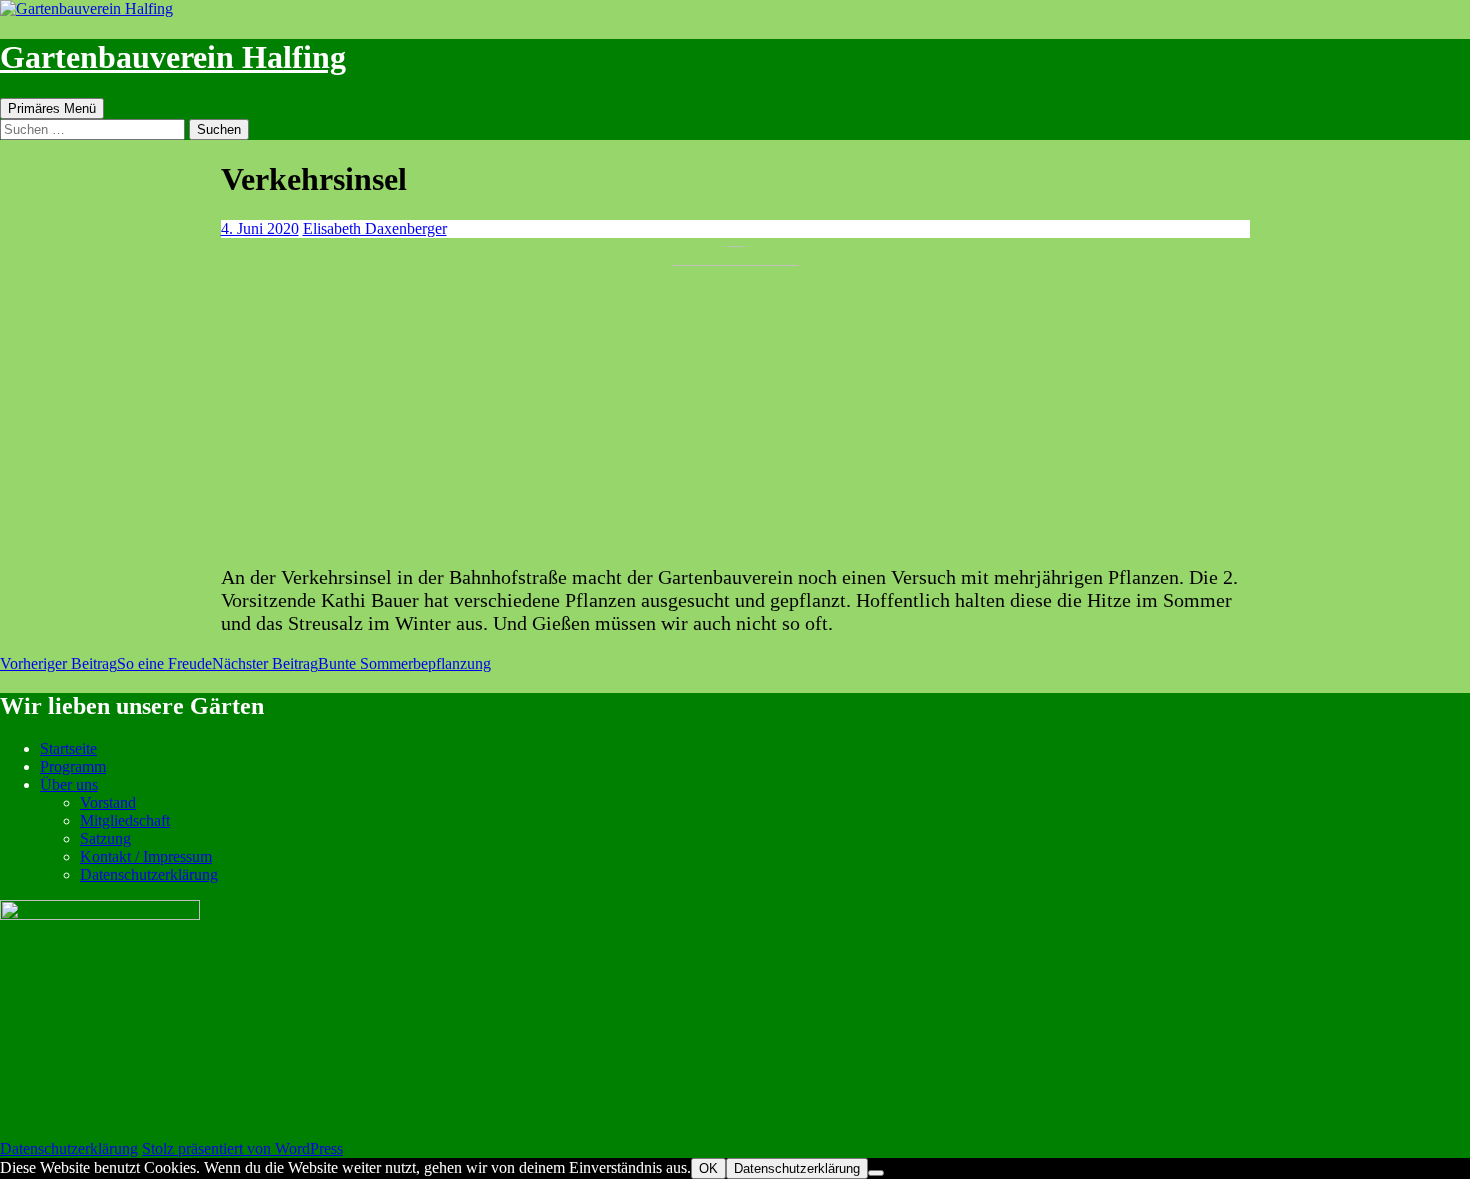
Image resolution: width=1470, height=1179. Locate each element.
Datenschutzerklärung (149, 874)
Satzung (105, 838)
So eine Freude (106, 663)
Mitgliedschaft (125, 820)
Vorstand (108, 802)
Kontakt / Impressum (146, 856)
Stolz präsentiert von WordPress (242, 1148)
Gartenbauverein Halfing (173, 57)
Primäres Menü (52, 108)
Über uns (69, 784)
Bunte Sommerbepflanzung (351, 663)
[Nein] (876, 1173)
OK (708, 1168)
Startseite (68, 748)
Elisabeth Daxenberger (375, 228)
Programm (73, 766)
